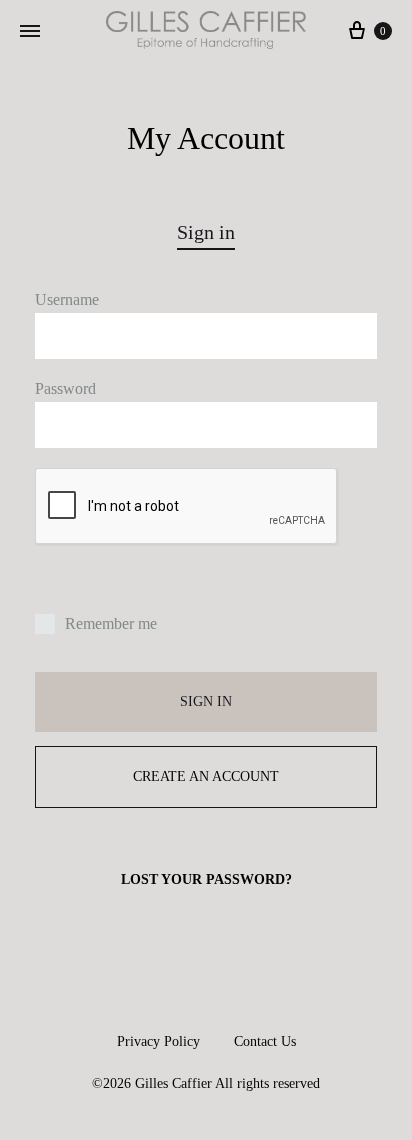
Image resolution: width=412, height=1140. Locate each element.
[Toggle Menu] (30, 32)
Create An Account (206, 776)
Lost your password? (206, 879)
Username (67, 299)
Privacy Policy (158, 1041)
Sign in (206, 701)
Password (65, 388)
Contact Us (265, 1041)
